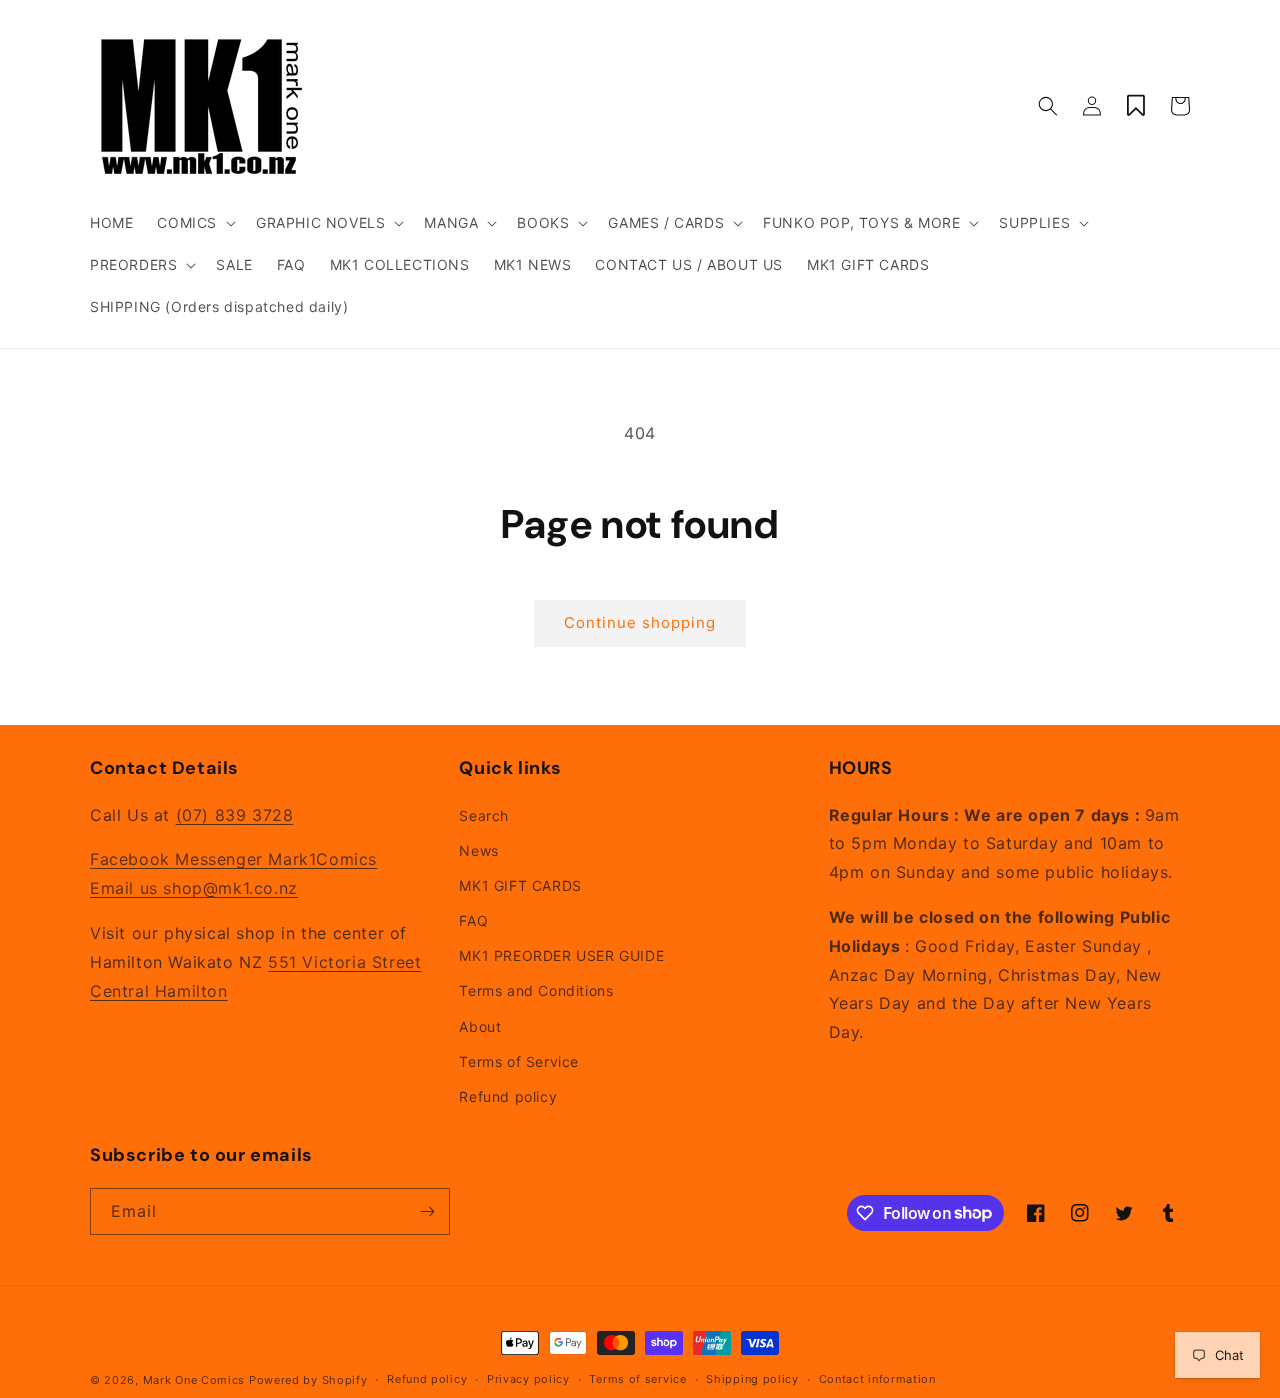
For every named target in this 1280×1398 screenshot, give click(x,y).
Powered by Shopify (308, 1380)
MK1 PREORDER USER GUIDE (561, 955)
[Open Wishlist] (1136, 106)
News (478, 850)
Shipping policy (752, 1379)
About (480, 1026)
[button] (194, 223)
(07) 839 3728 (235, 815)
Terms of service (637, 1379)
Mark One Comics (194, 1380)
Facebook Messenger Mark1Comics (233, 859)
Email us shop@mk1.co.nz (194, 888)
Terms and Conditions (536, 990)
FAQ (473, 920)
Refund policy (508, 1096)
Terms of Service (519, 1061)
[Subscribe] (427, 1211)
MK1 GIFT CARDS (520, 885)
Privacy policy (528, 1379)
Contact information (877, 1379)
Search (484, 815)
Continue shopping (640, 622)
